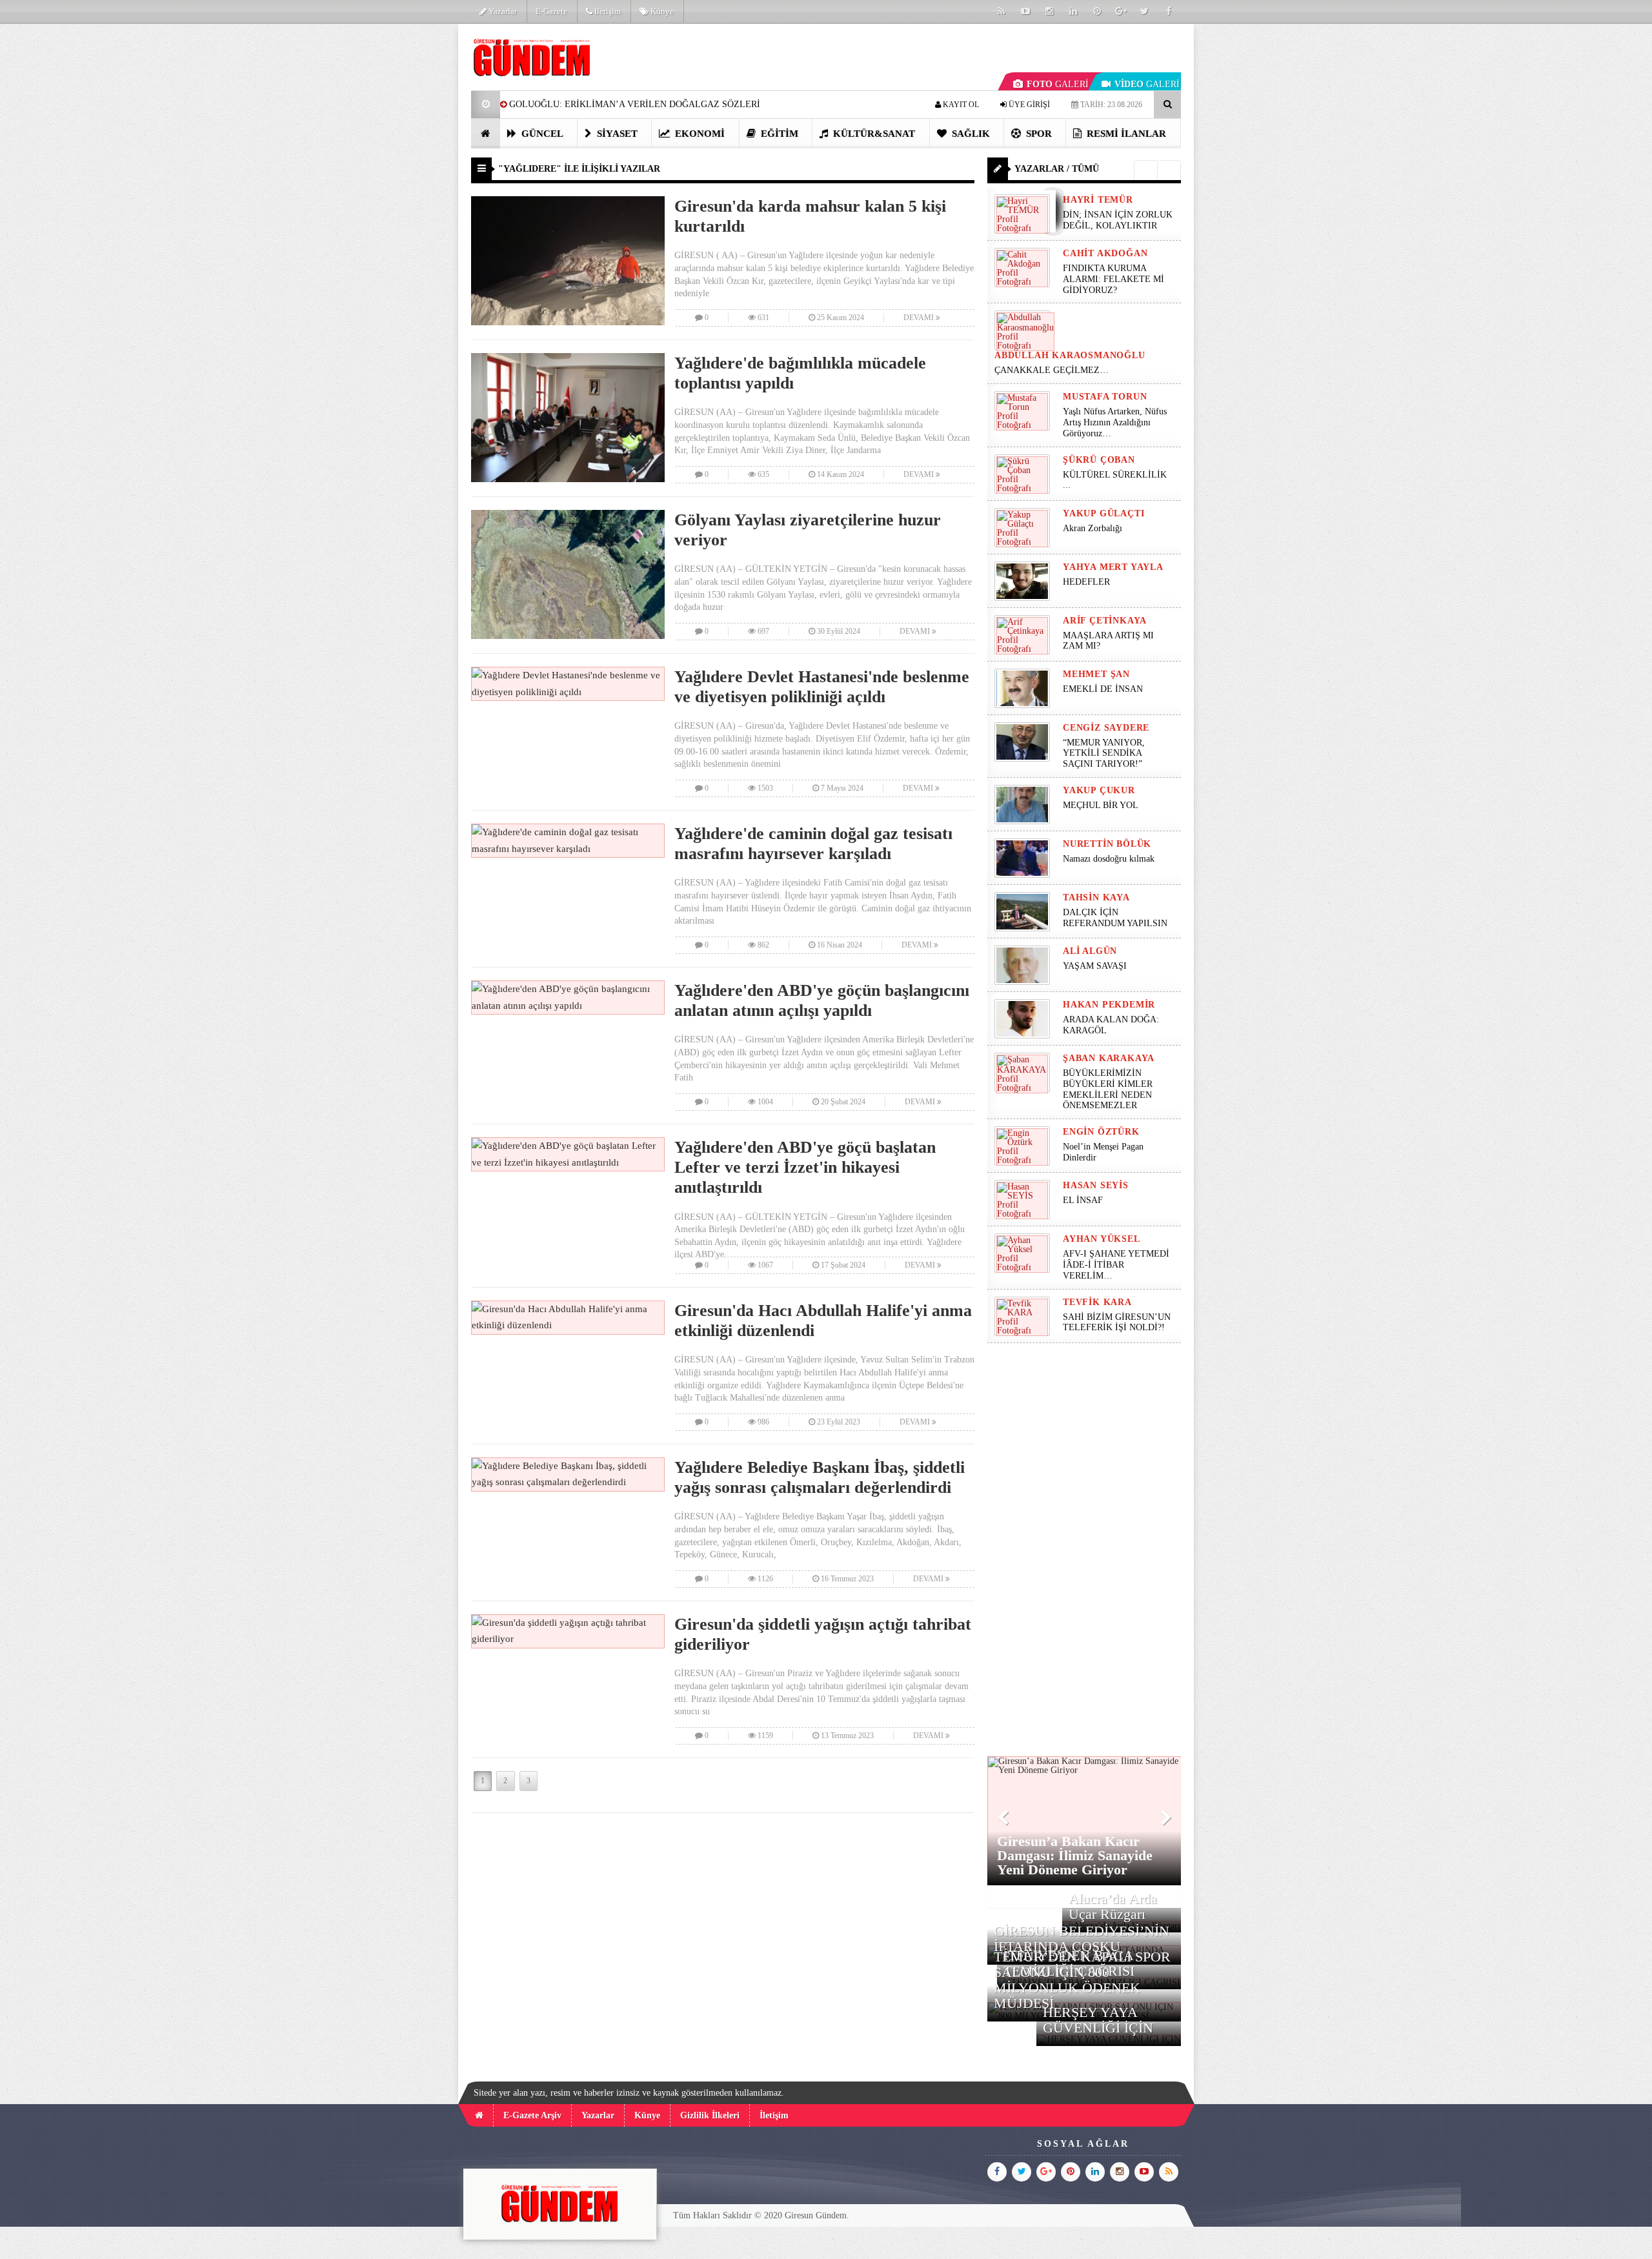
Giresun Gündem (816, 2215)
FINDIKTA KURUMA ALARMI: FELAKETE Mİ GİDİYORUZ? (1113, 279)
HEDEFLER (1086, 582)
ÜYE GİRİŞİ (1028, 105)
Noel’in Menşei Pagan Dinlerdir (1103, 1152)
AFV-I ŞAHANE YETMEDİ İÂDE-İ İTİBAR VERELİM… (1116, 1265)
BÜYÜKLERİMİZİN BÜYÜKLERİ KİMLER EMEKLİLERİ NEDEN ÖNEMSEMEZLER (1108, 1089)
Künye (661, 11)
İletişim (607, 11)
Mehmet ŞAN (1096, 674)
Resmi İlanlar (1125, 134)
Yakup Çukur (1099, 790)
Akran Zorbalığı (1093, 528)
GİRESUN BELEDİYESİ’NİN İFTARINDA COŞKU (1082, 1939)
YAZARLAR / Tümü (1057, 169)
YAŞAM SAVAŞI (1095, 966)
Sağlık (970, 134)
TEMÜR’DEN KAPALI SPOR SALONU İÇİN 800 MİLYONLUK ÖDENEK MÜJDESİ (1082, 1980)
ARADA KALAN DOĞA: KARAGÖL (1111, 1025)
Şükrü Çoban (1099, 460)
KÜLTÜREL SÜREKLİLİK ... (1115, 480)
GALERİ (1058, 84)
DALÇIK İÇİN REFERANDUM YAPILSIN (1115, 918)
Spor (1038, 134)
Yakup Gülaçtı (1103, 513)
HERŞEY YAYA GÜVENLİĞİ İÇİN (1098, 2020)
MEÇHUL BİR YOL (1102, 805)
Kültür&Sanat (873, 134)
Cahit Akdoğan (1105, 253)
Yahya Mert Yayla (1113, 567)
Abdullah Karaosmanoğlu (1070, 355)
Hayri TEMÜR (1098, 200)
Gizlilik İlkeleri (710, 2115)
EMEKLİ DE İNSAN (1103, 689)
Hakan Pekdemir (1109, 1005)
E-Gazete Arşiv (532, 2115)
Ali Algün (1090, 951)
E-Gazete (551, 11)
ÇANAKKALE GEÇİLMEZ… (1053, 370)
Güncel (541, 134)
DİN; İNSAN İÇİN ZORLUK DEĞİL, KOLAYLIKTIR (1118, 220)
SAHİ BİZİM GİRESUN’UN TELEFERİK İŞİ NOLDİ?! (1117, 1322)
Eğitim (778, 134)
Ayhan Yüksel (1102, 1239)
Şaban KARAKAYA (1109, 1058)
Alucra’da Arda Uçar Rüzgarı (1113, 1906)
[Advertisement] (406, 217)
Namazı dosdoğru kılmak (1109, 859)
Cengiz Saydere (1106, 728)
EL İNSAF (1083, 1200)
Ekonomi (699, 134)
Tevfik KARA (1097, 1302)
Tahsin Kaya (1096, 897)
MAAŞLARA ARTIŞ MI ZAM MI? (1108, 641)
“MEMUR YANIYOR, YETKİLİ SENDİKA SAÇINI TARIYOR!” (1104, 754)
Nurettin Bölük (1107, 844)
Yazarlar (502, 11)
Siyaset (616, 134)
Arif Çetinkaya (1105, 621)
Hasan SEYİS (1096, 1185)
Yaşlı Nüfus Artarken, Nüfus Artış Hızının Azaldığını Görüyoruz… (1115, 422)
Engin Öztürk (1101, 1132)
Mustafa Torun (1105, 397)
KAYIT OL (960, 105)
